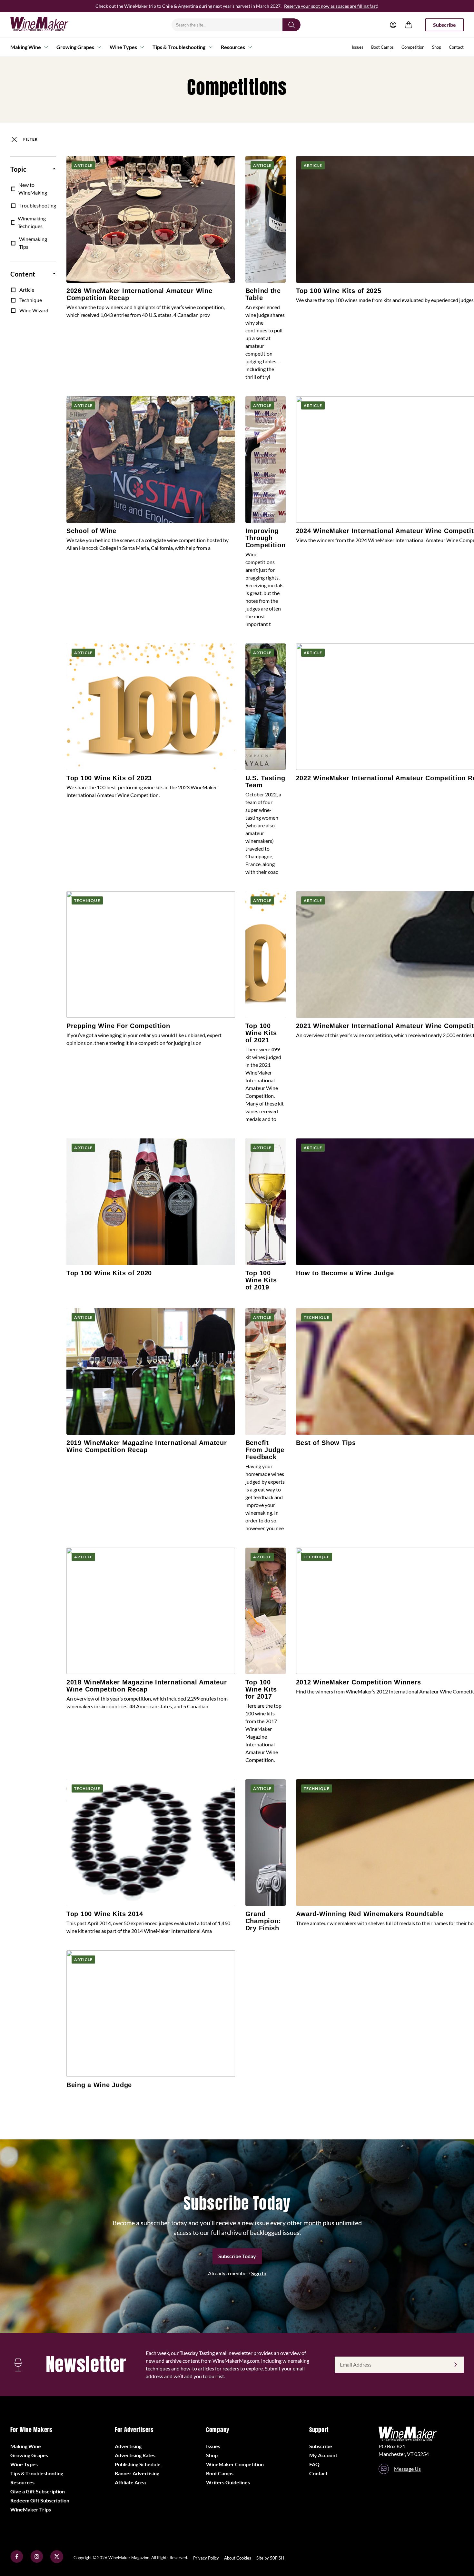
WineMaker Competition (235, 2464)
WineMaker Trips (31, 2509)
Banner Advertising (137, 2473)
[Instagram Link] (37, 2561)
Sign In (259, 2273)
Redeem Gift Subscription (40, 2500)
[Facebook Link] (17, 2561)
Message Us (407, 2469)
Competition (413, 47)
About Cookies (238, 2558)
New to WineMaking (33, 189)
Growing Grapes (75, 47)
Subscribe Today (237, 2256)
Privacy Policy (206, 2558)
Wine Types (123, 47)
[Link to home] (48, 25)
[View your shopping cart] (409, 25)
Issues (358, 47)
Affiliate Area (130, 2482)
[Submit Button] (291, 25)
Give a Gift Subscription (38, 2491)
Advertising (128, 2446)
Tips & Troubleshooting (179, 47)
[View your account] (393, 25)
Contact (456, 47)
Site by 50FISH (270, 2558)
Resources (233, 47)
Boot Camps (382, 47)
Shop (437, 47)
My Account (323, 2455)
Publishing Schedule (138, 2464)
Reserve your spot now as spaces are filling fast (331, 6)
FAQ (314, 2464)
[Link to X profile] (57, 2561)
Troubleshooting (38, 205)
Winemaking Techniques (32, 222)
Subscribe (444, 25)
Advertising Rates (135, 2455)
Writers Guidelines (228, 2482)
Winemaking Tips (33, 243)
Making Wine (26, 47)
